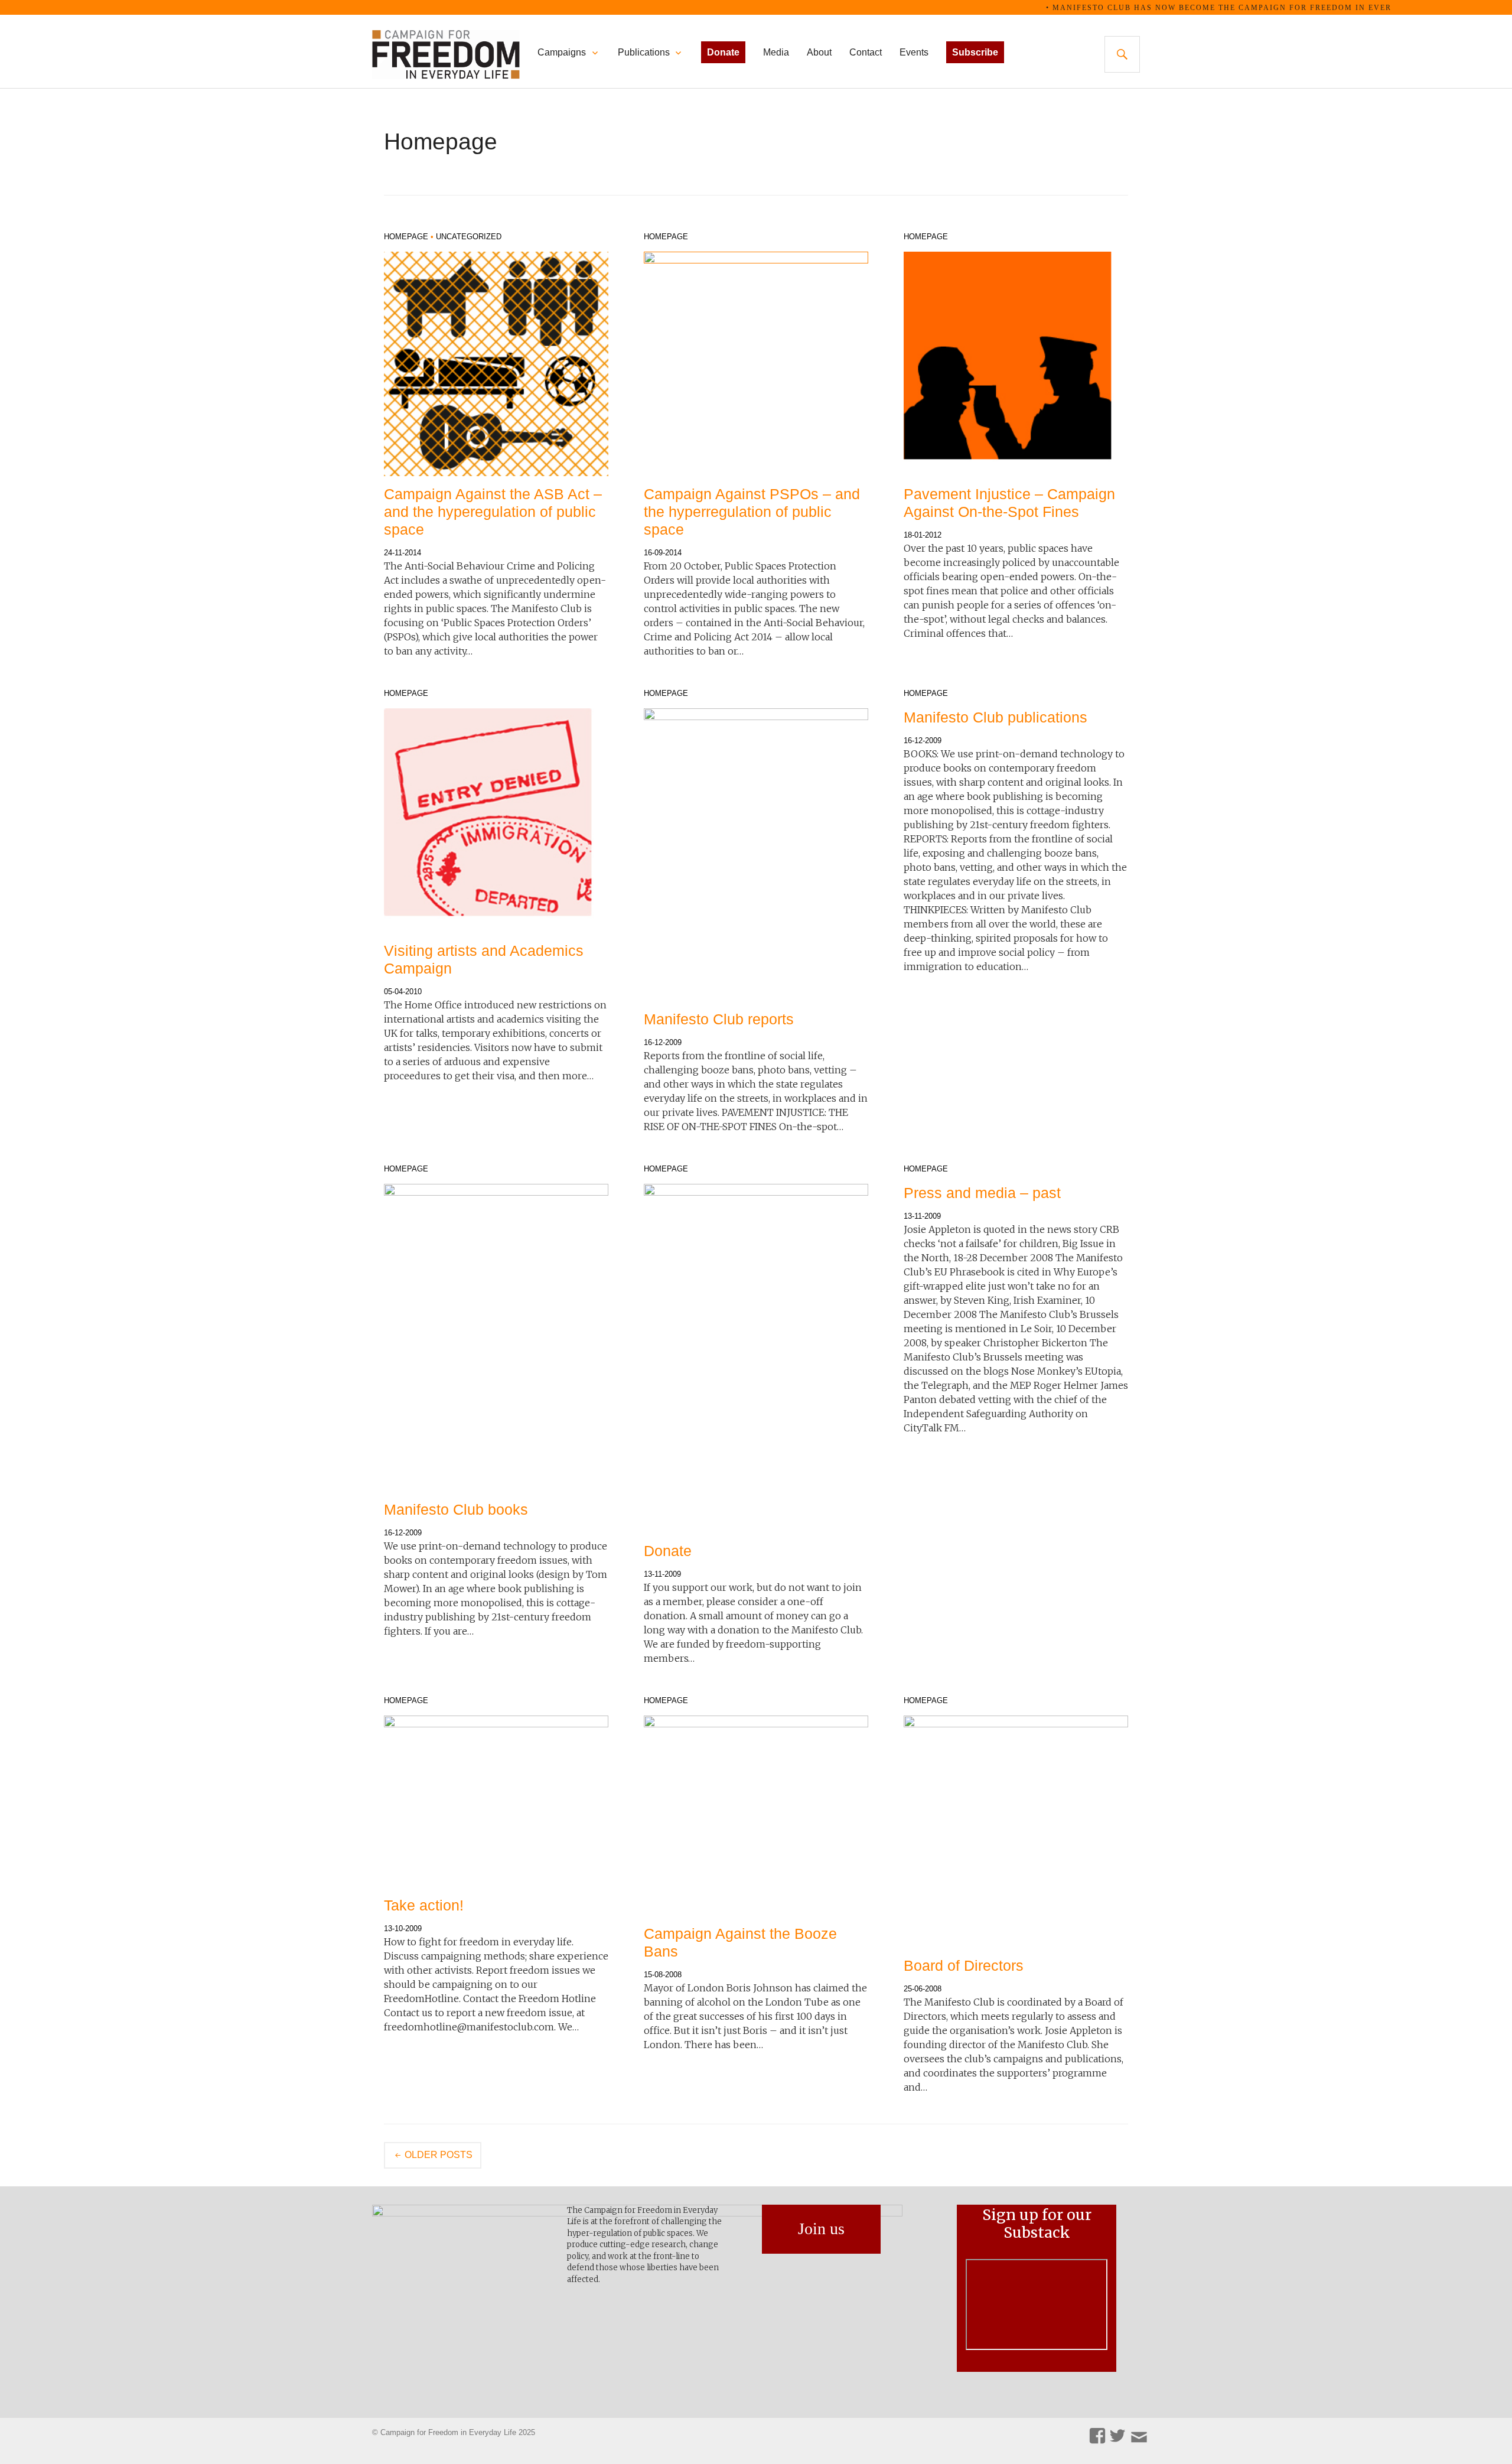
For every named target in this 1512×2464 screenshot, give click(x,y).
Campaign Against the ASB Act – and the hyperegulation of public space (493, 512)
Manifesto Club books (456, 1509)
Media (776, 52)
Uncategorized (469, 237)
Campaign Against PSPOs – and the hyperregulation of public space (752, 512)
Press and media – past (982, 1193)
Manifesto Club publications (995, 717)
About (819, 52)
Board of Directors (964, 1965)
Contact (866, 52)
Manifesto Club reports (719, 1019)
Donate (668, 1551)
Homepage (406, 237)
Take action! (424, 1905)
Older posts (439, 2155)
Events (914, 52)
